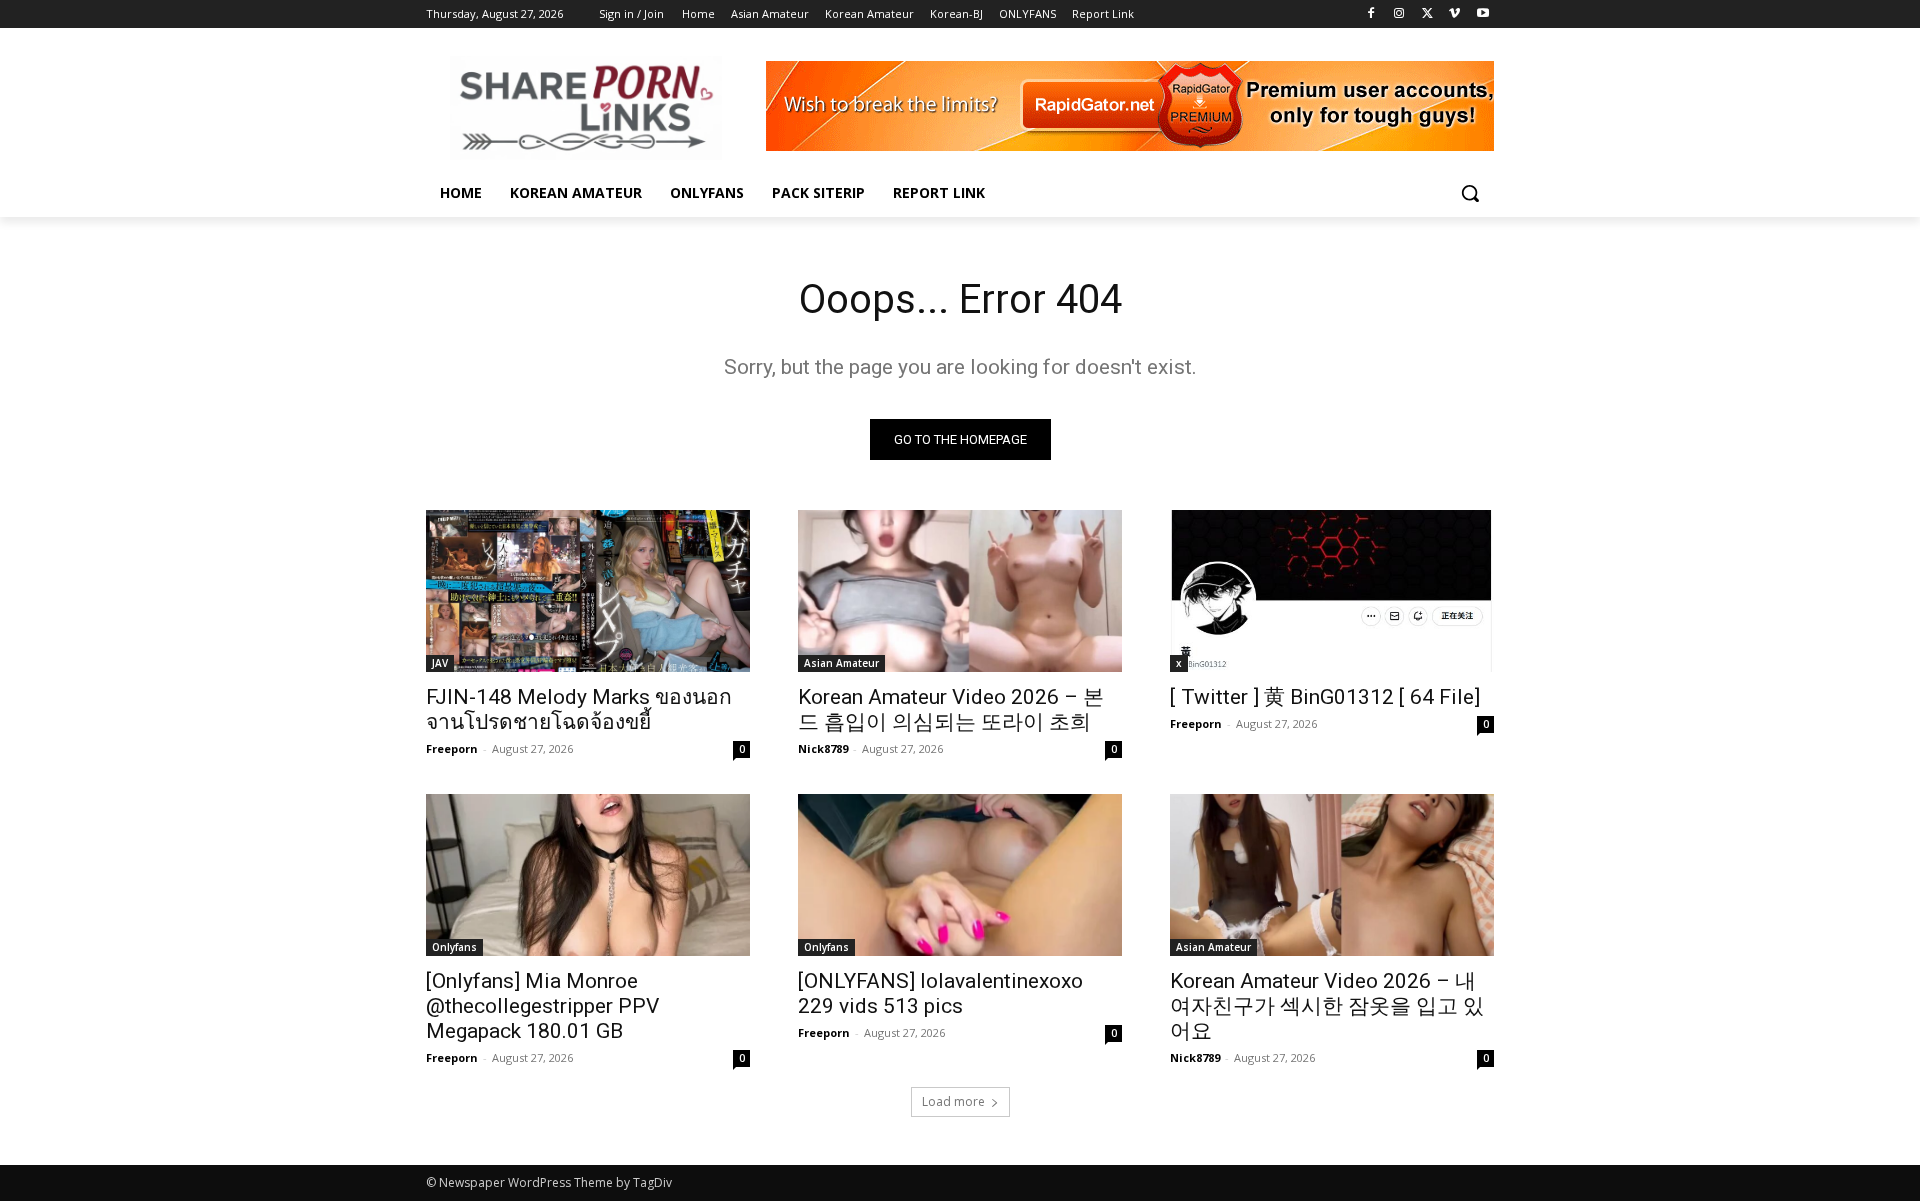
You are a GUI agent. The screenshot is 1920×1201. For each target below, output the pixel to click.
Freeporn (452, 748)
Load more (953, 1101)
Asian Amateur (841, 663)
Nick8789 (823, 748)
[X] (1427, 14)
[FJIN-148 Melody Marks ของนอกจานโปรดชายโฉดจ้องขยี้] (588, 591)
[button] (1470, 193)
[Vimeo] (1454, 14)
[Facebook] (1371, 14)
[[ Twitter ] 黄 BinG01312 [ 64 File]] (1332, 591)
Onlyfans (454, 947)
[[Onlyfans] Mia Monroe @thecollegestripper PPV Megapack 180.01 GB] (588, 875)
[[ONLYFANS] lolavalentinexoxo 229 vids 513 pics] (960, 875)
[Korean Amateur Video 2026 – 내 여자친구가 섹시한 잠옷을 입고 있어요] (1332, 875)
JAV (440, 663)
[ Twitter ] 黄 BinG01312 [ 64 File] (1325, 697)
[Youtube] (1482, 14)
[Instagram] (1399, 14)
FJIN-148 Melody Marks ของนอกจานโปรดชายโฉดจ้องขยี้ (579, 709)
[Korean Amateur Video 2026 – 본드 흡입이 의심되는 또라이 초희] (960, 591)
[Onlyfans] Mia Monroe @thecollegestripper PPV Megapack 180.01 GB (542, 1006)
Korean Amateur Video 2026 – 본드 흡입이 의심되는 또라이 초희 (951, 709)
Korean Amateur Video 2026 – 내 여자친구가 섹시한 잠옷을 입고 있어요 (1327, 1006)
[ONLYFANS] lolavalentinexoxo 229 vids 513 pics (940, 993)
